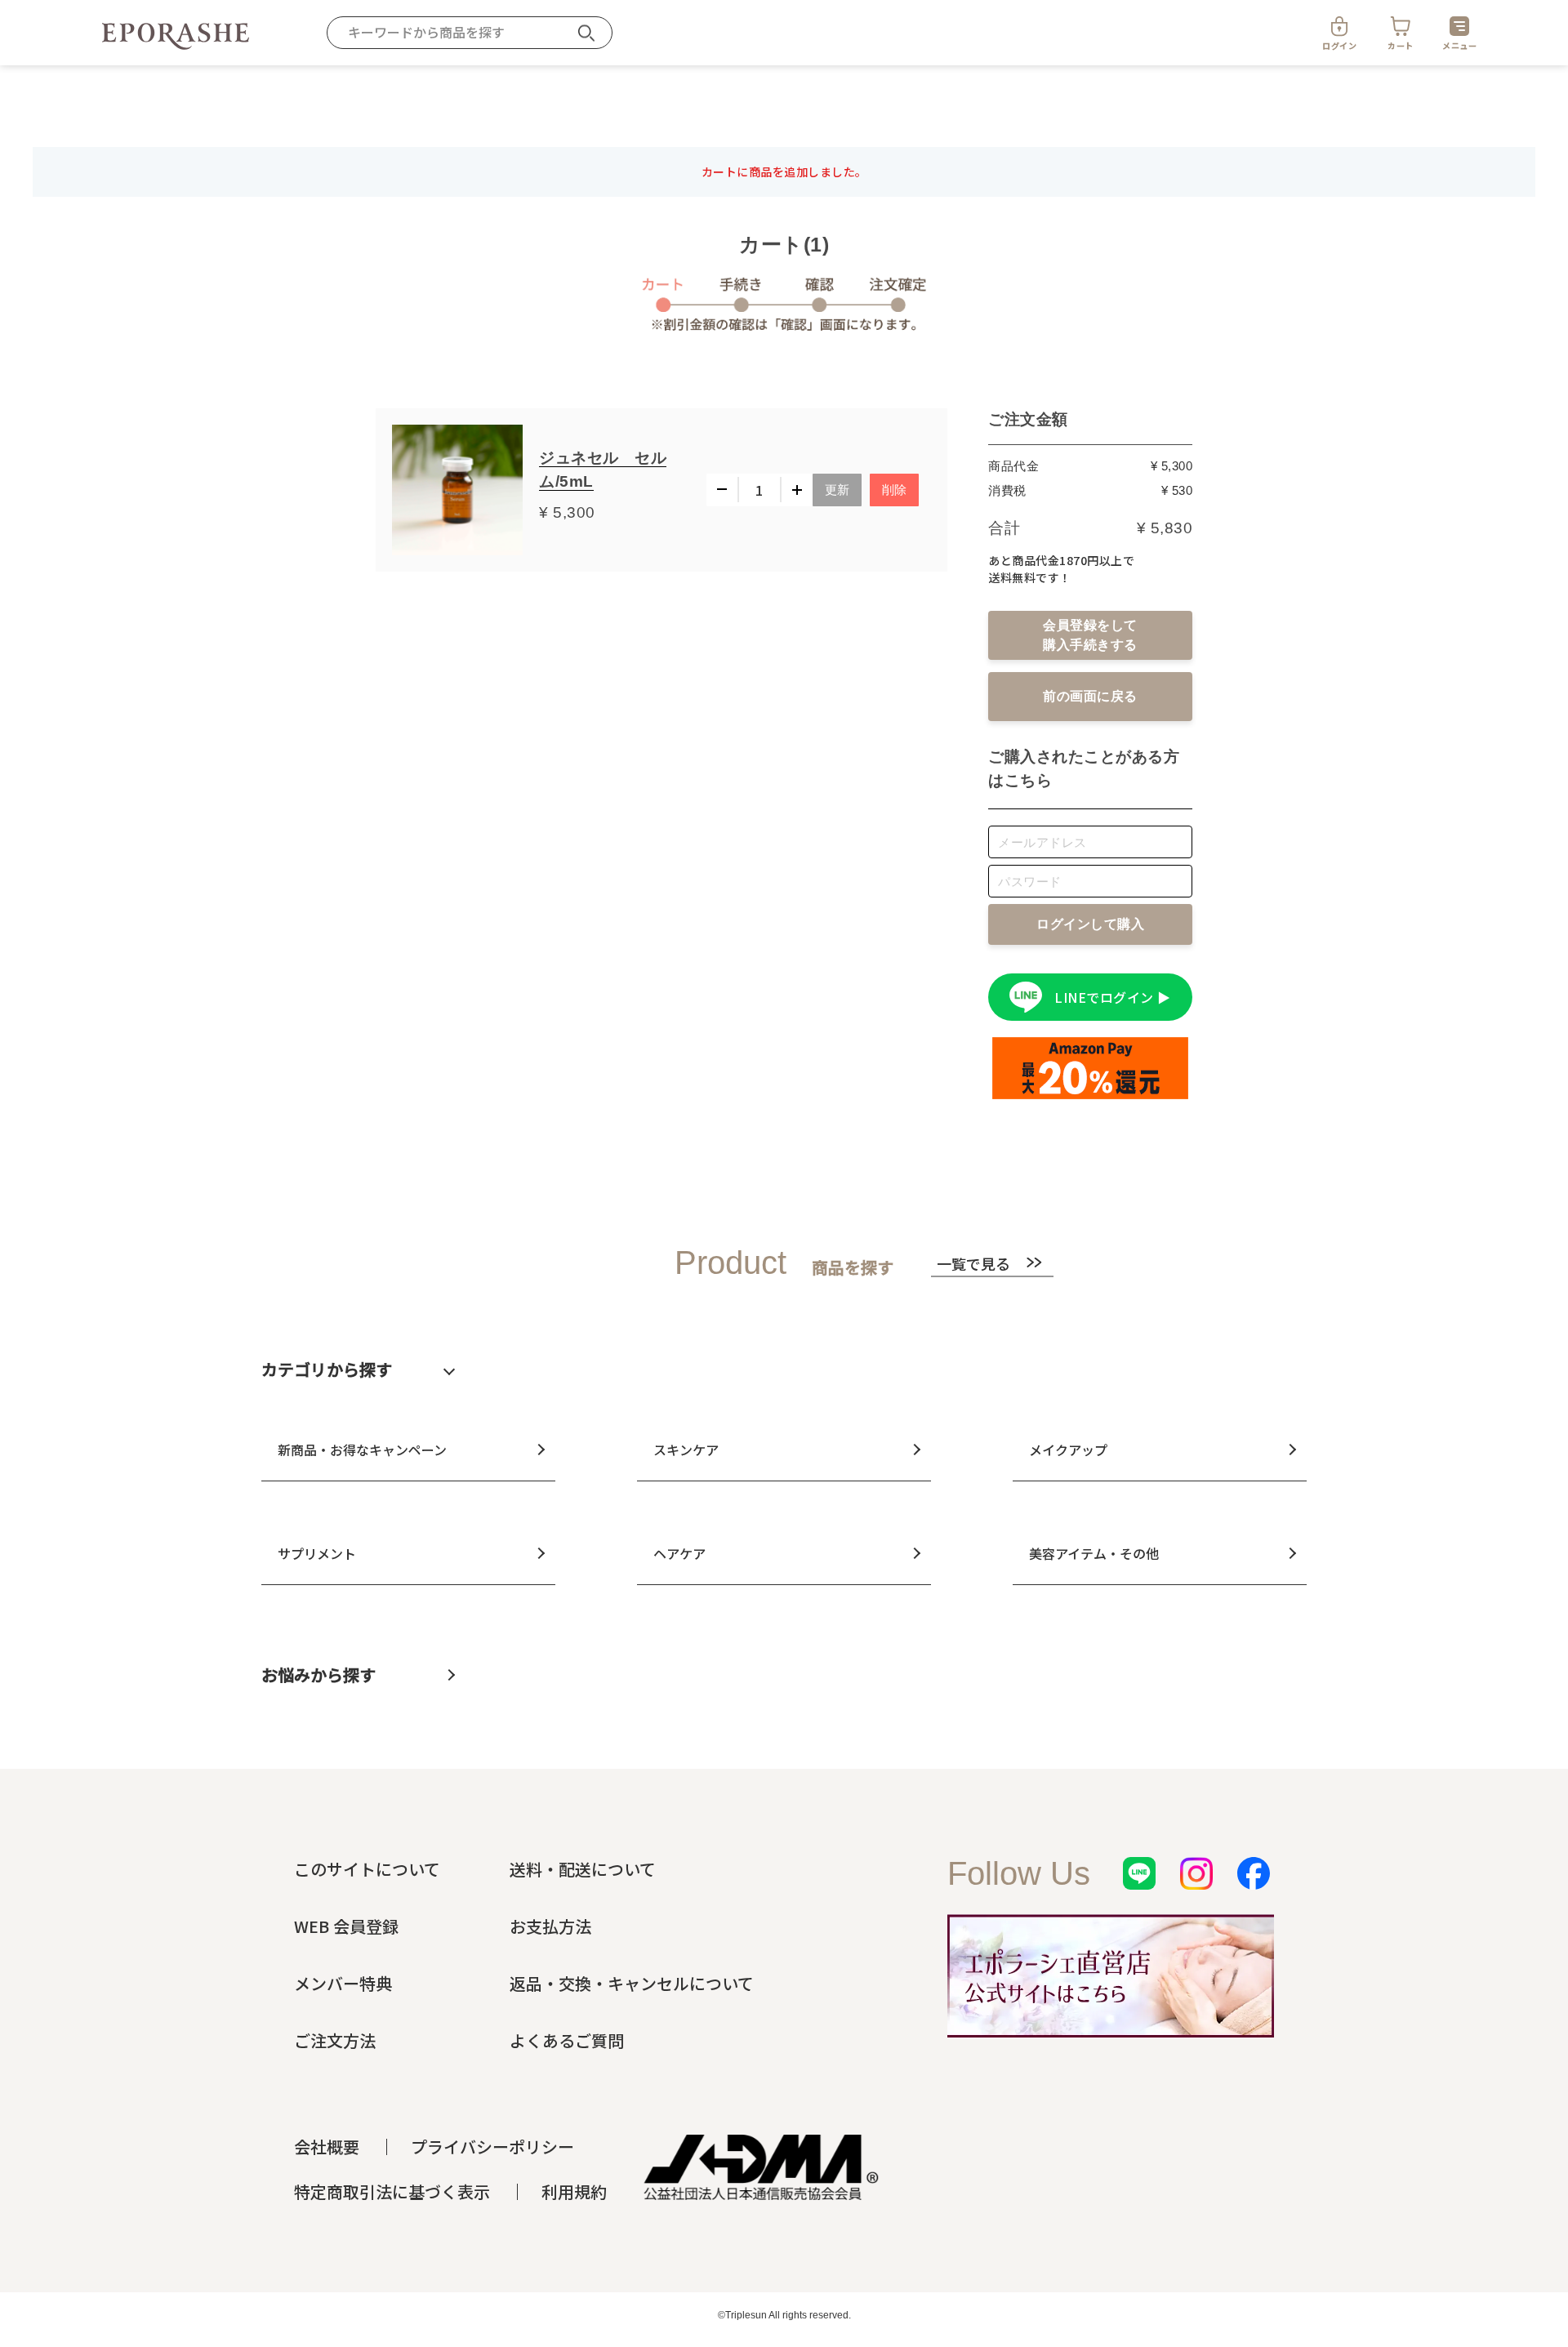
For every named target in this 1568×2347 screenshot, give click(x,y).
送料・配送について (583, 1869)
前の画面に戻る (1090, 696)
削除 (895, 490)
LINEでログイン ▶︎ (1113, 997)
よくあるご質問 (567, 2040)
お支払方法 (550, 1926)
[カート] (1401, 26)
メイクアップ (1068, 1450)
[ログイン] (1339, 26)
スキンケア (686, 1450)
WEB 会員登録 (346, 1926)
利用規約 (574, 2191)
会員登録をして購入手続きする (1090, 635)
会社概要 (327, 2147)
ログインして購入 (1090, 924)
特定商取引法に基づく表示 (392, 2191)
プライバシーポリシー (492, 2147)
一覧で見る (973, 1263)
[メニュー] (1459, 26)
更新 (837, 490)
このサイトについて (367, 1869)
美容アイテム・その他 (1094, 1553)
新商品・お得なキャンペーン (362, 1450)
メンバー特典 (343, 1983)
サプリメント (317, 1553)
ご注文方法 (335, 2040)
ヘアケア (679, 1553)
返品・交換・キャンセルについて (632, 1983)
